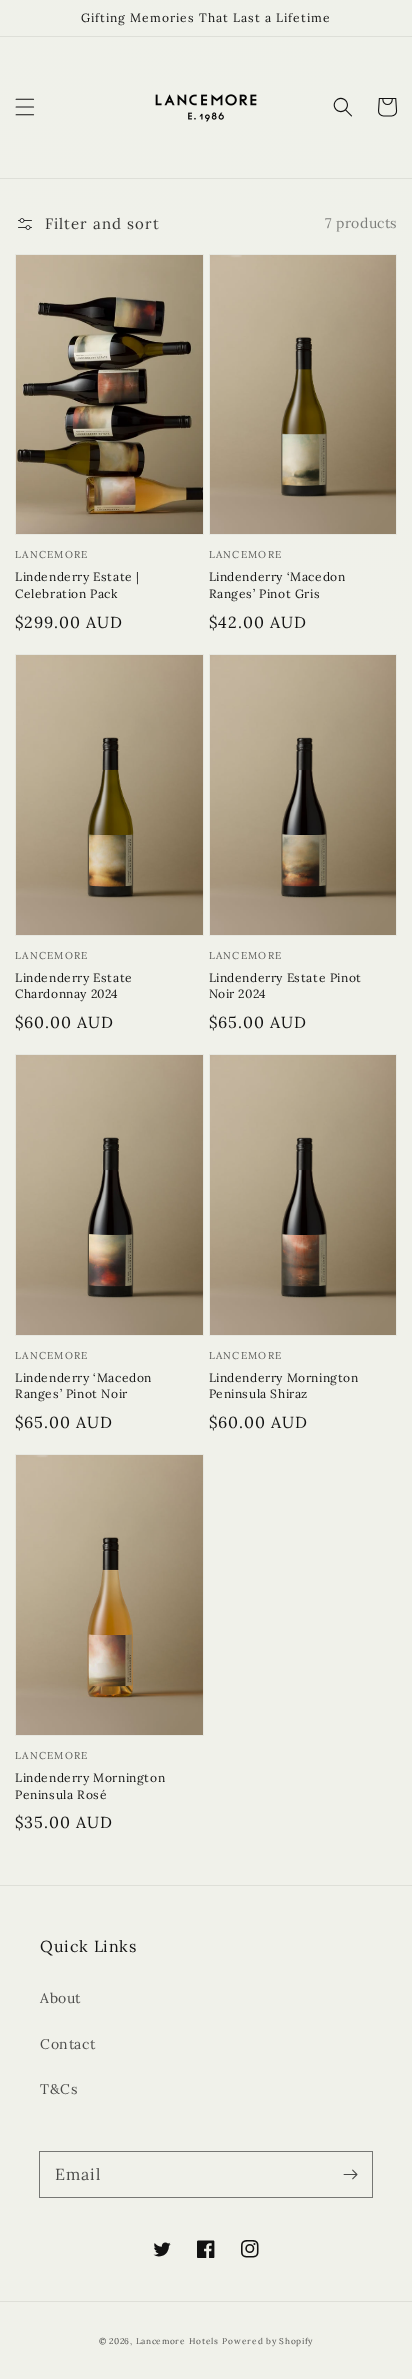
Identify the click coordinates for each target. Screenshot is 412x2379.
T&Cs (58, 2089)
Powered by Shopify (267, 2341)
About (60, 1998)
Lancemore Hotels (177, 2341)
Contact (67, 2044)
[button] (25, 107)
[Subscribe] (350, 2174)
